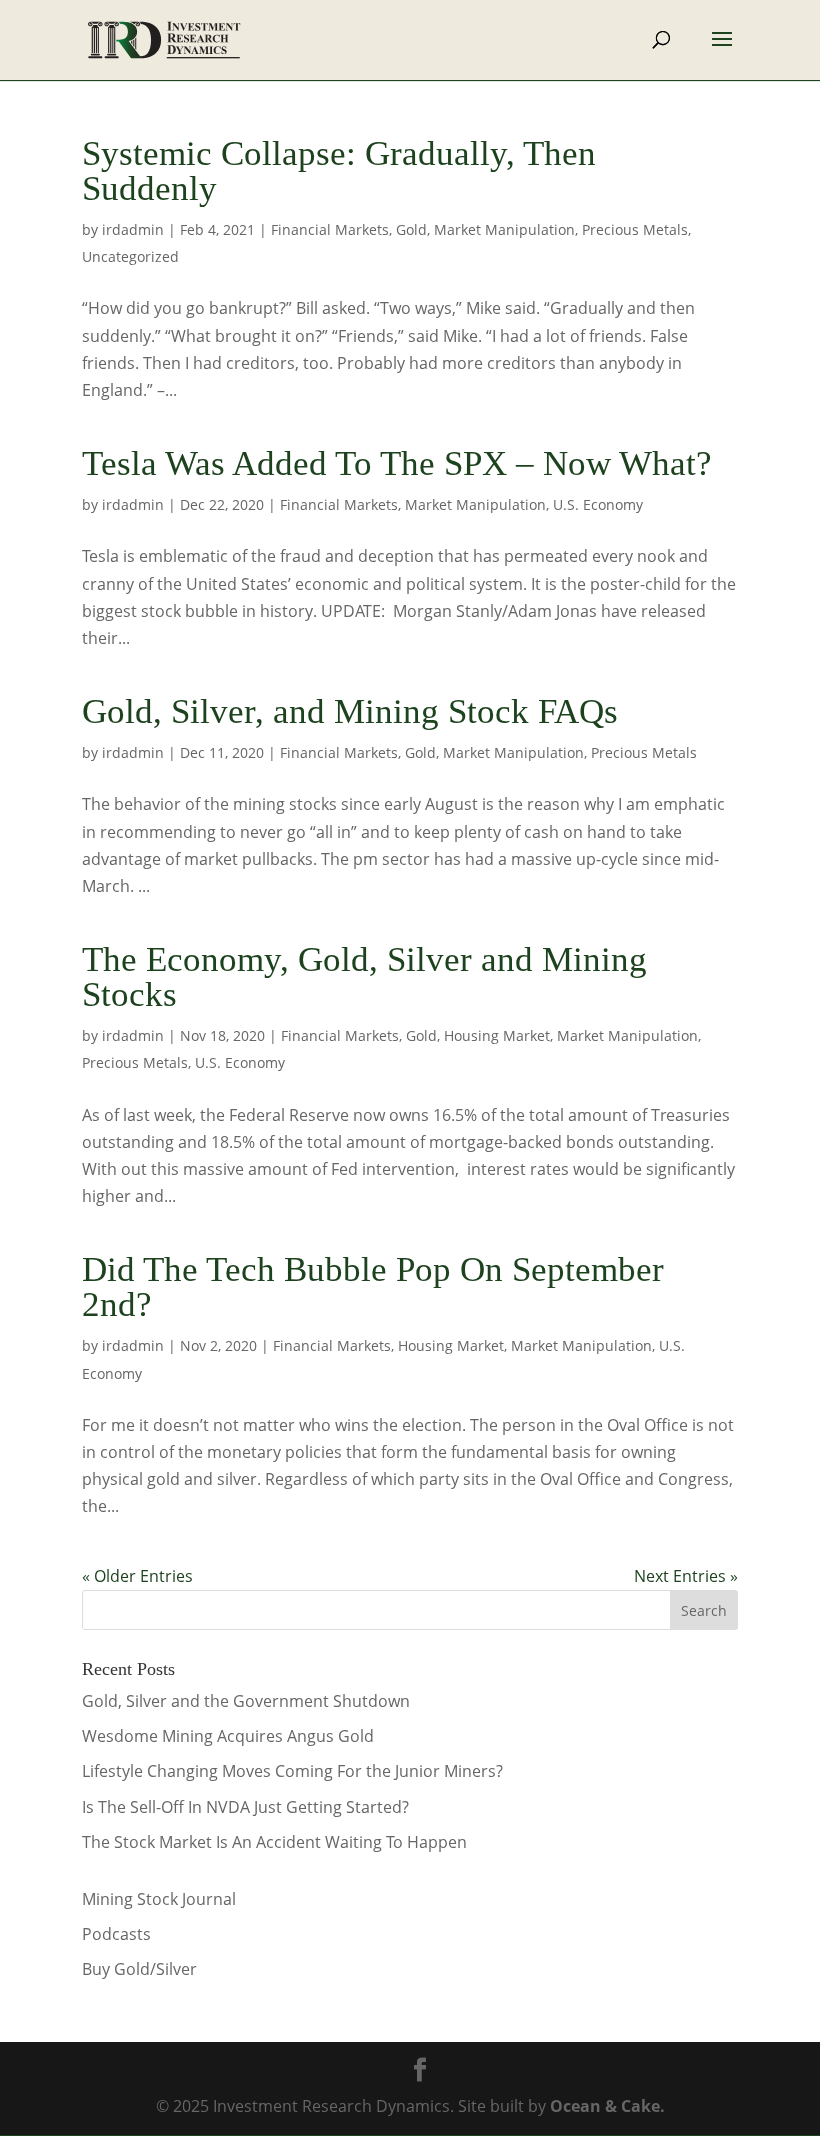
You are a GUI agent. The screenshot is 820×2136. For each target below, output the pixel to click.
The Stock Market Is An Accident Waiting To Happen (274, 1842)
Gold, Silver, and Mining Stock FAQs (350, 711)
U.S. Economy (598, 504)
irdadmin (133, 229)
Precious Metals (635, 229)
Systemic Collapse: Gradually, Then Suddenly (339, 171)
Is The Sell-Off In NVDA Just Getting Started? (245, 1807)
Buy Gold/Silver (139, 1969)
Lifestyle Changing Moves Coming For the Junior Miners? (292, 1771)
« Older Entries (137, 1576)
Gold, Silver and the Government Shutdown (246, 1701)
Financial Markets (330, 229)
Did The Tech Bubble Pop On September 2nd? (373, 1287)
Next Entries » (686, 1576)
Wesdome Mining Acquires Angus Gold (228, 1736)
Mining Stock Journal (159, 1899)
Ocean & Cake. (607, 2106)
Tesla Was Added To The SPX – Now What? (397, 463)
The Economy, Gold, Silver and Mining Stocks (364, 977)
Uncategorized (130, 256)
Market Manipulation (504, 229)
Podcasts (116, 1934)
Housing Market (497, 1035)
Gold (411, 229)
